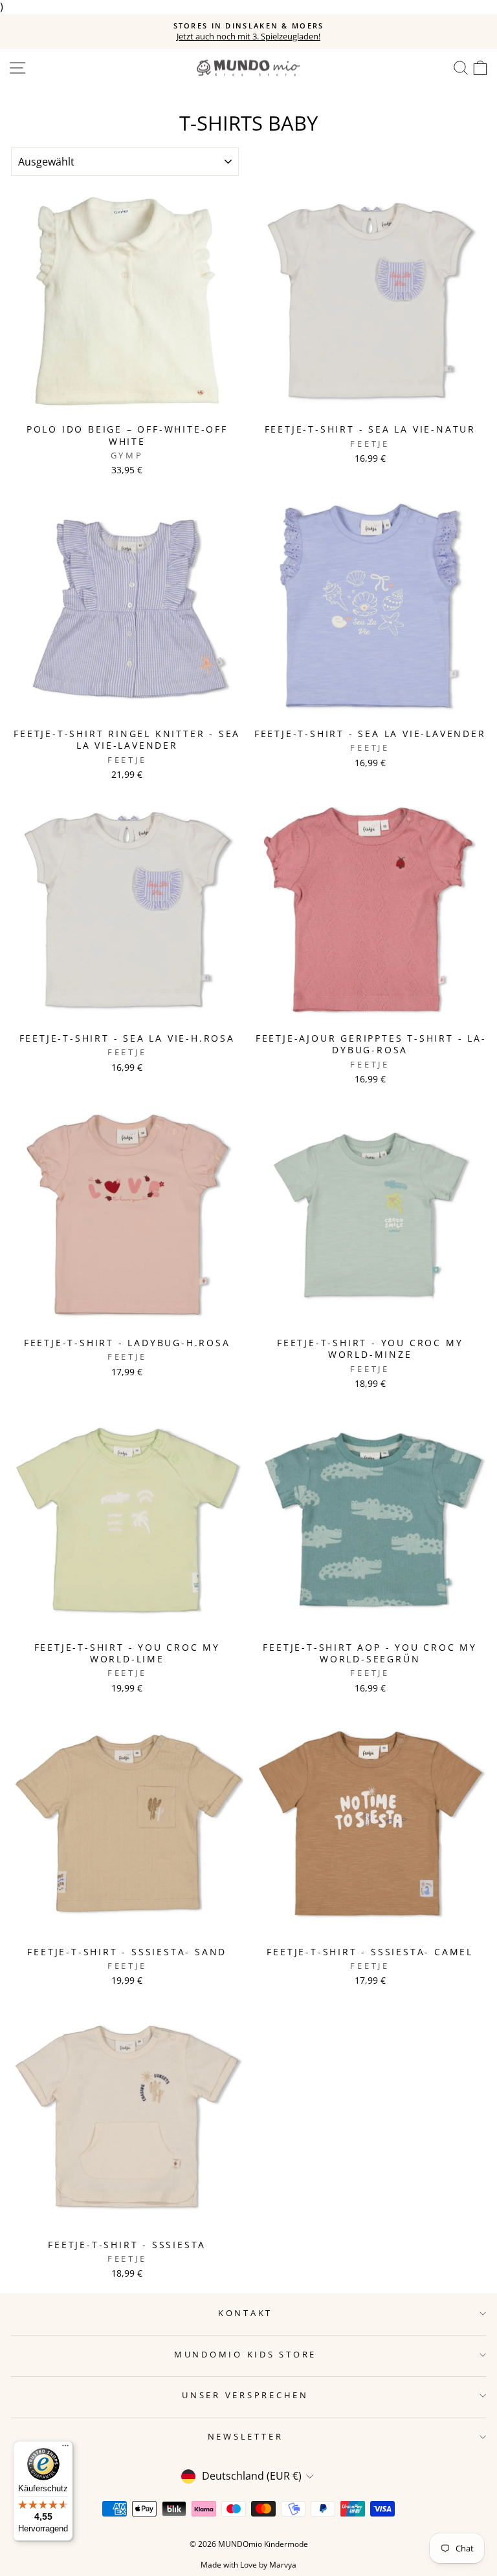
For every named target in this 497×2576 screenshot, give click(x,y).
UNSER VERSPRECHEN (245, 2395)
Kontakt (245, 2313)
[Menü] (65, 2449)
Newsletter (246, 2437)
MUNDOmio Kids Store (245, 2355)
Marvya (283, 2565)
